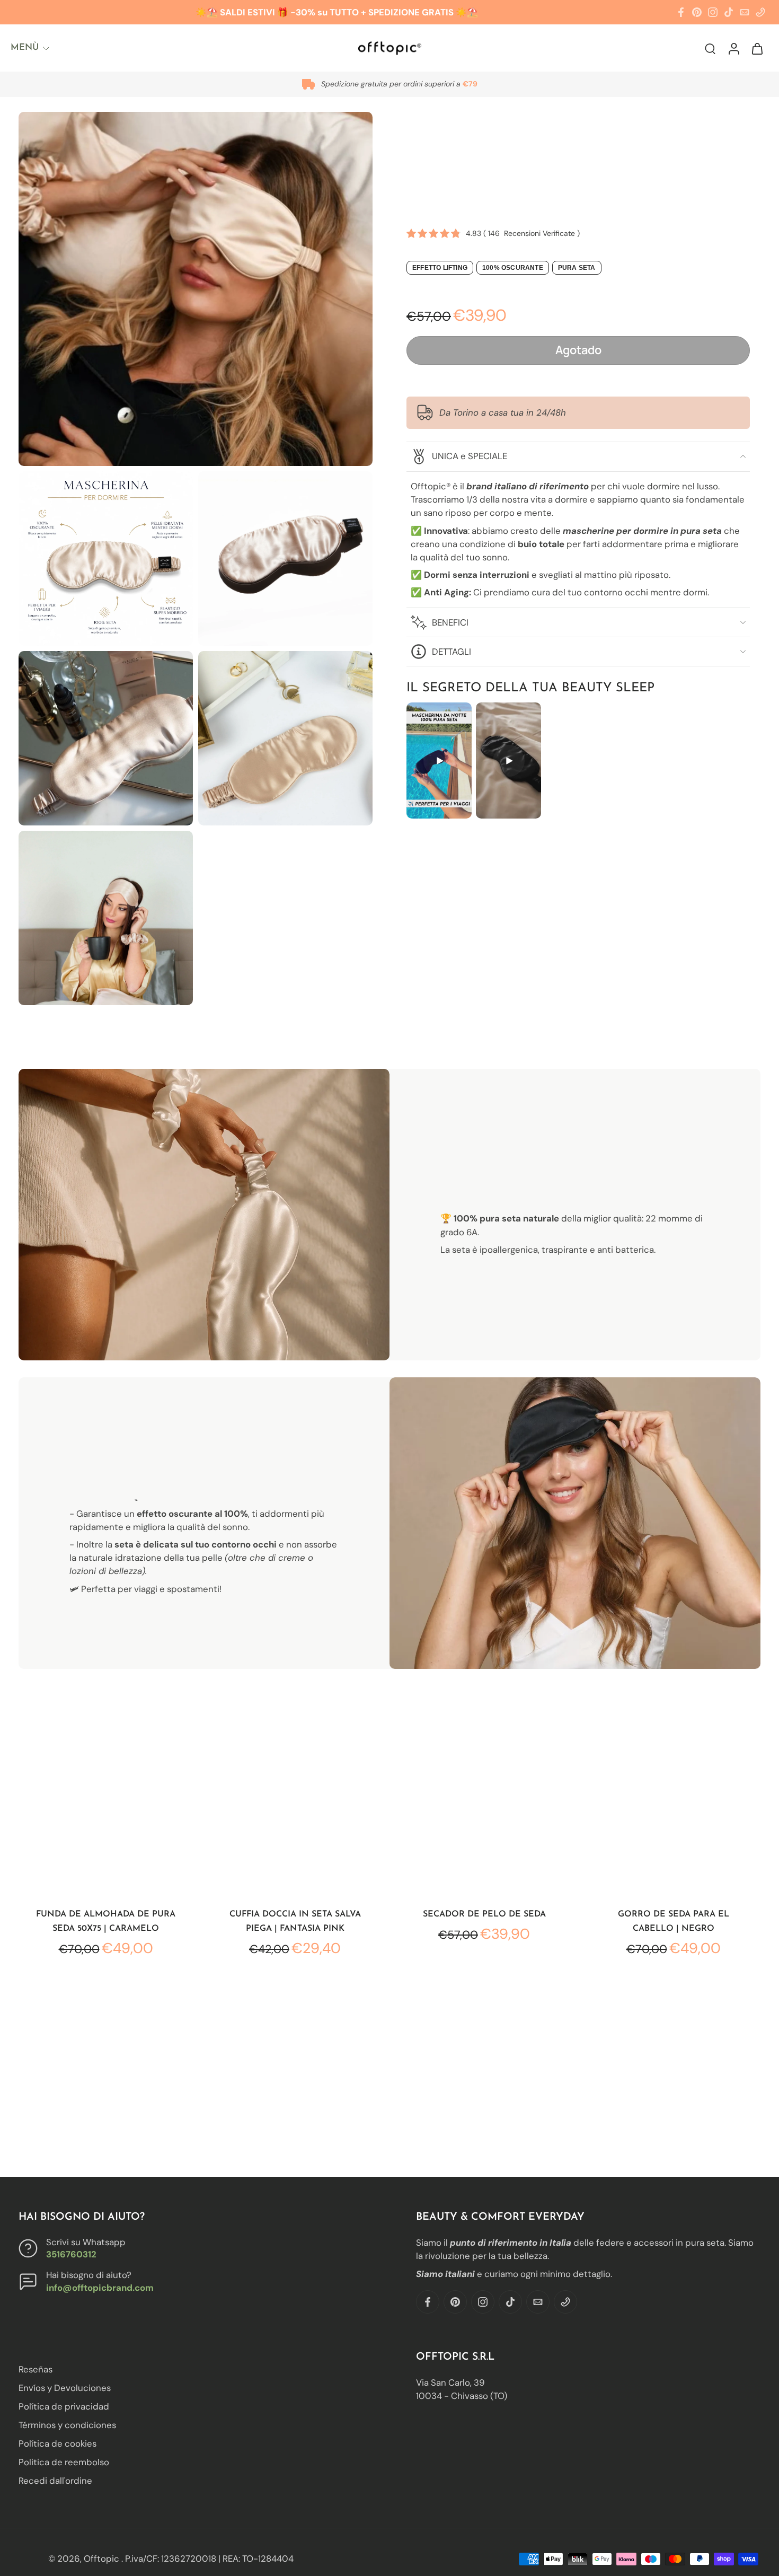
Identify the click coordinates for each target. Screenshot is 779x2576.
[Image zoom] (196, 289)
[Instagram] (713, 12)
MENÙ (25, 47)
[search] (710, 48)
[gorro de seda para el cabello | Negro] (673, 1809)
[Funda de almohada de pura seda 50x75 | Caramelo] (106, 1809)
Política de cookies (57, 2444)
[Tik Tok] (729, 12)
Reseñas (36, 2369)
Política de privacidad (64, 2407)
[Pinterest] (697, 12)
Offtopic (103, 2559)
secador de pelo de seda (484, 1914)
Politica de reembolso (64, 2463)
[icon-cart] (757, 48)
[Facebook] (681, 12)
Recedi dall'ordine (55, 2481)
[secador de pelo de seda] (484, 1809)
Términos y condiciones (67, 2425)
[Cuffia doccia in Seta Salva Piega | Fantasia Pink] (295, 1809)
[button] (578, 350)
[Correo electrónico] (745, 12)
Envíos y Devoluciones (65, 2388)
